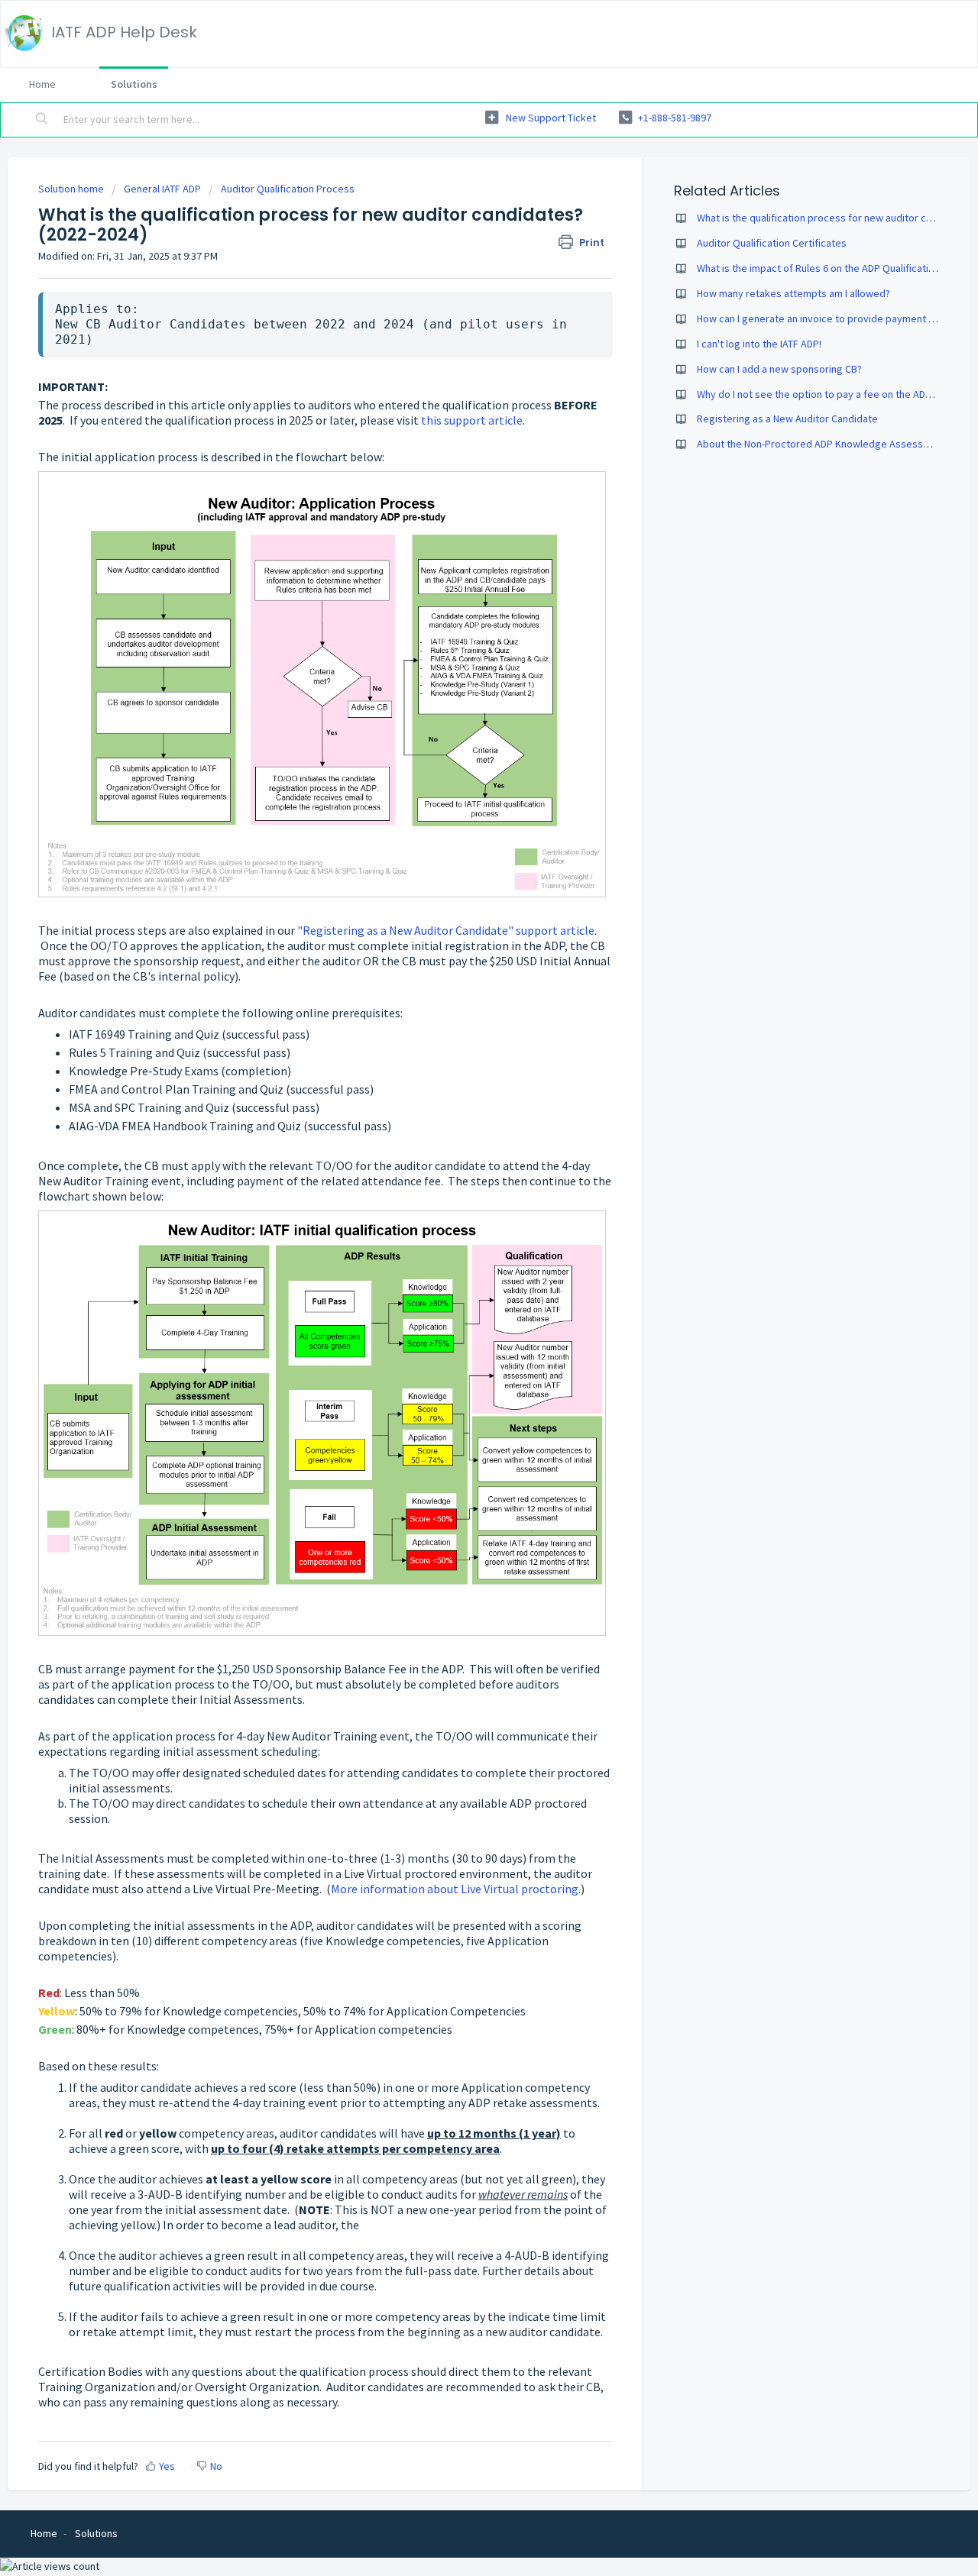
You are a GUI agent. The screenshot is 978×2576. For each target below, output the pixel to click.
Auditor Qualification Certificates (772, 243)
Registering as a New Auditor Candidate (787, 419)
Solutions (134, 84)
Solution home (72, 189)
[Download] (461, 1122)
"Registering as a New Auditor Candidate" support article (446, 930)
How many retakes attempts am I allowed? (793, 293)
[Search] (42, 120)
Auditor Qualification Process (288, 189)
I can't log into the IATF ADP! (759, 344)
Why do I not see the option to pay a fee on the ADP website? (836, 394)
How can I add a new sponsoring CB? (779, 369)
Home (42, 84)
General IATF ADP (162, 189)
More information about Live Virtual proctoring (455, 1889)
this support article (472, 420)
